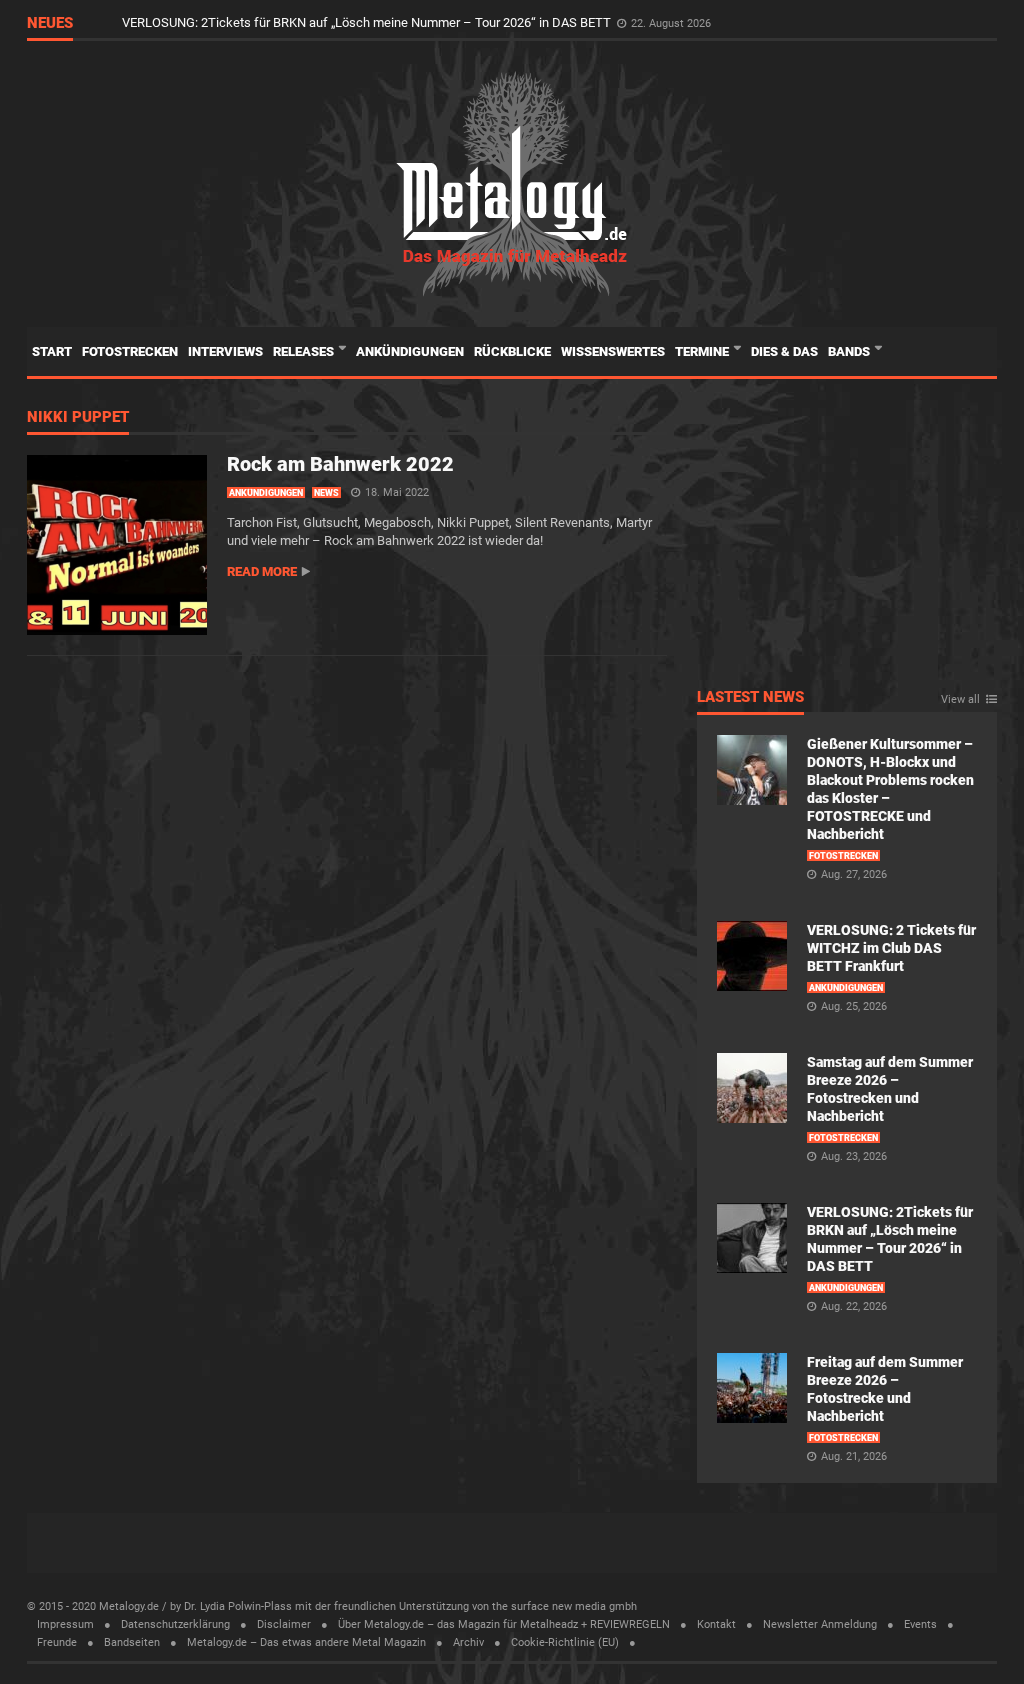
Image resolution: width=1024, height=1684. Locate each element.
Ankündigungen (410, 351)
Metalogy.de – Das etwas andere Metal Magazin (306, 1642)
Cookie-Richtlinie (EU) (565, 1642)
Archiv (468, 1642)
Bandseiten (132, 1642)
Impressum (65, 1624)
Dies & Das (784, 351)
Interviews (225, 351)
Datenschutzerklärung (175, 1624)
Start (52, 351)
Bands (850, 351)
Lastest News (750, 698)
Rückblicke (512, 351)
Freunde (57, 1642)
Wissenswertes (613, 351)
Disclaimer (284, 1624)
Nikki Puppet (78, 418)
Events (920, 1624)
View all (960, 700)
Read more (262, 571)
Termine (703, 351)
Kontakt (716, 1624)
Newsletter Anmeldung (820, 1624)
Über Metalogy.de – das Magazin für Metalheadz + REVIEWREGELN (504, 1624)
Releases (305, 351)
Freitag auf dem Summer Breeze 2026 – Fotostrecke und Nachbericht (319, 22)
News (326, 493)
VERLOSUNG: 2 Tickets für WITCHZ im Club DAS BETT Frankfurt (891, 948)
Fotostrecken (130, 351)
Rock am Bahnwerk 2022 (340, 464)
